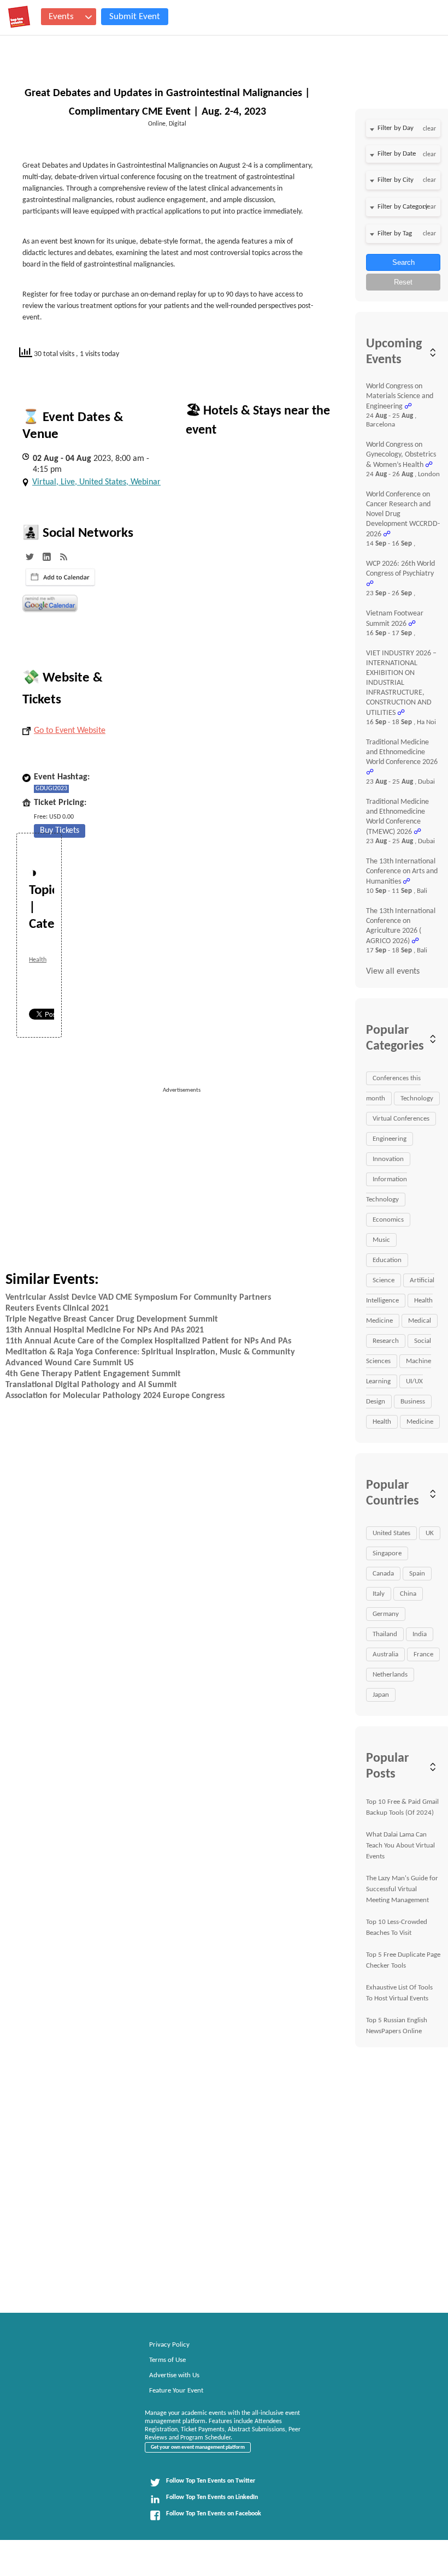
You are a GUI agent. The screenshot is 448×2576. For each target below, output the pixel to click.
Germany (386, 1614)
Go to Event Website (70, 731)
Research (386, 1341)
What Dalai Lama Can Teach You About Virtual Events (400, 1846)
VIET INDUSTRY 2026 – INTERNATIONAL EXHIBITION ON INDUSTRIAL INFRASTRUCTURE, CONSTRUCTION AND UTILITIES (401, 683)
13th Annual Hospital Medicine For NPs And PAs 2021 (105, 1330)
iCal (60, 577)
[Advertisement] (251, 1171)
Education (387, 1260)
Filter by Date (397, 154)
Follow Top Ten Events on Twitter (211, 2481)
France (423, 1654)
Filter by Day (396, 128)
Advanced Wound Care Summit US (70, 1363)
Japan (381, 1695)
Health (38, 960)
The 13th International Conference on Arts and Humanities (402, 872)
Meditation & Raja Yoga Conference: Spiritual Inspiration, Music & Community (150, 1352)
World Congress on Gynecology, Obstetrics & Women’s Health (401, 455)
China (408, 1594)
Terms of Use (167, 2360)
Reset (403, 282)
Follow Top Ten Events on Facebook (214, 2514)
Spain (417, 1574)
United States (391, 1533)
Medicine (420, 1422)
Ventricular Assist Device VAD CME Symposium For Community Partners (138, 1298)
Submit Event (135, 17)
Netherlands (390, 1675)
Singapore (387, 1553)
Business (413, 1402)
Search (403, 262)
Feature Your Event (176, 2391)
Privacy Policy (169, 2345)
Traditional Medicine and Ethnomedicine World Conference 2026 (402, 752)
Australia (385, 1654)
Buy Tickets (60, 831)
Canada (383, 1574)
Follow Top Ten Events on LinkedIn (212, 2497)
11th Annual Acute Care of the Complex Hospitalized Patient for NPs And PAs (148, 1341)
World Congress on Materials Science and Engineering (400, 396)
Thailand (385, 1634)
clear (429, 129)
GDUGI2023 (51, 789)
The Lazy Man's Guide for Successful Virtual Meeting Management (402, 1889)
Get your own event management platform (198, 2447)
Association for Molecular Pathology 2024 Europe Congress (115, 1396)
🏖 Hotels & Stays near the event (258, 421)
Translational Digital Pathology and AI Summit (91, 1385)
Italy (379, 1594)
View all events (393, 972)
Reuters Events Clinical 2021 (57, 1308)
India (420, 1634)
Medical (420, 1321)
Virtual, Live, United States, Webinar (96, 482)
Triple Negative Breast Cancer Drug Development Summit (112, 1319)
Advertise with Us (174, 2375)
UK (430, 1533)
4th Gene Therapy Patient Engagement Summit (93, 1374)
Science (384, 1280)
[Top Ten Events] (19, 17)
